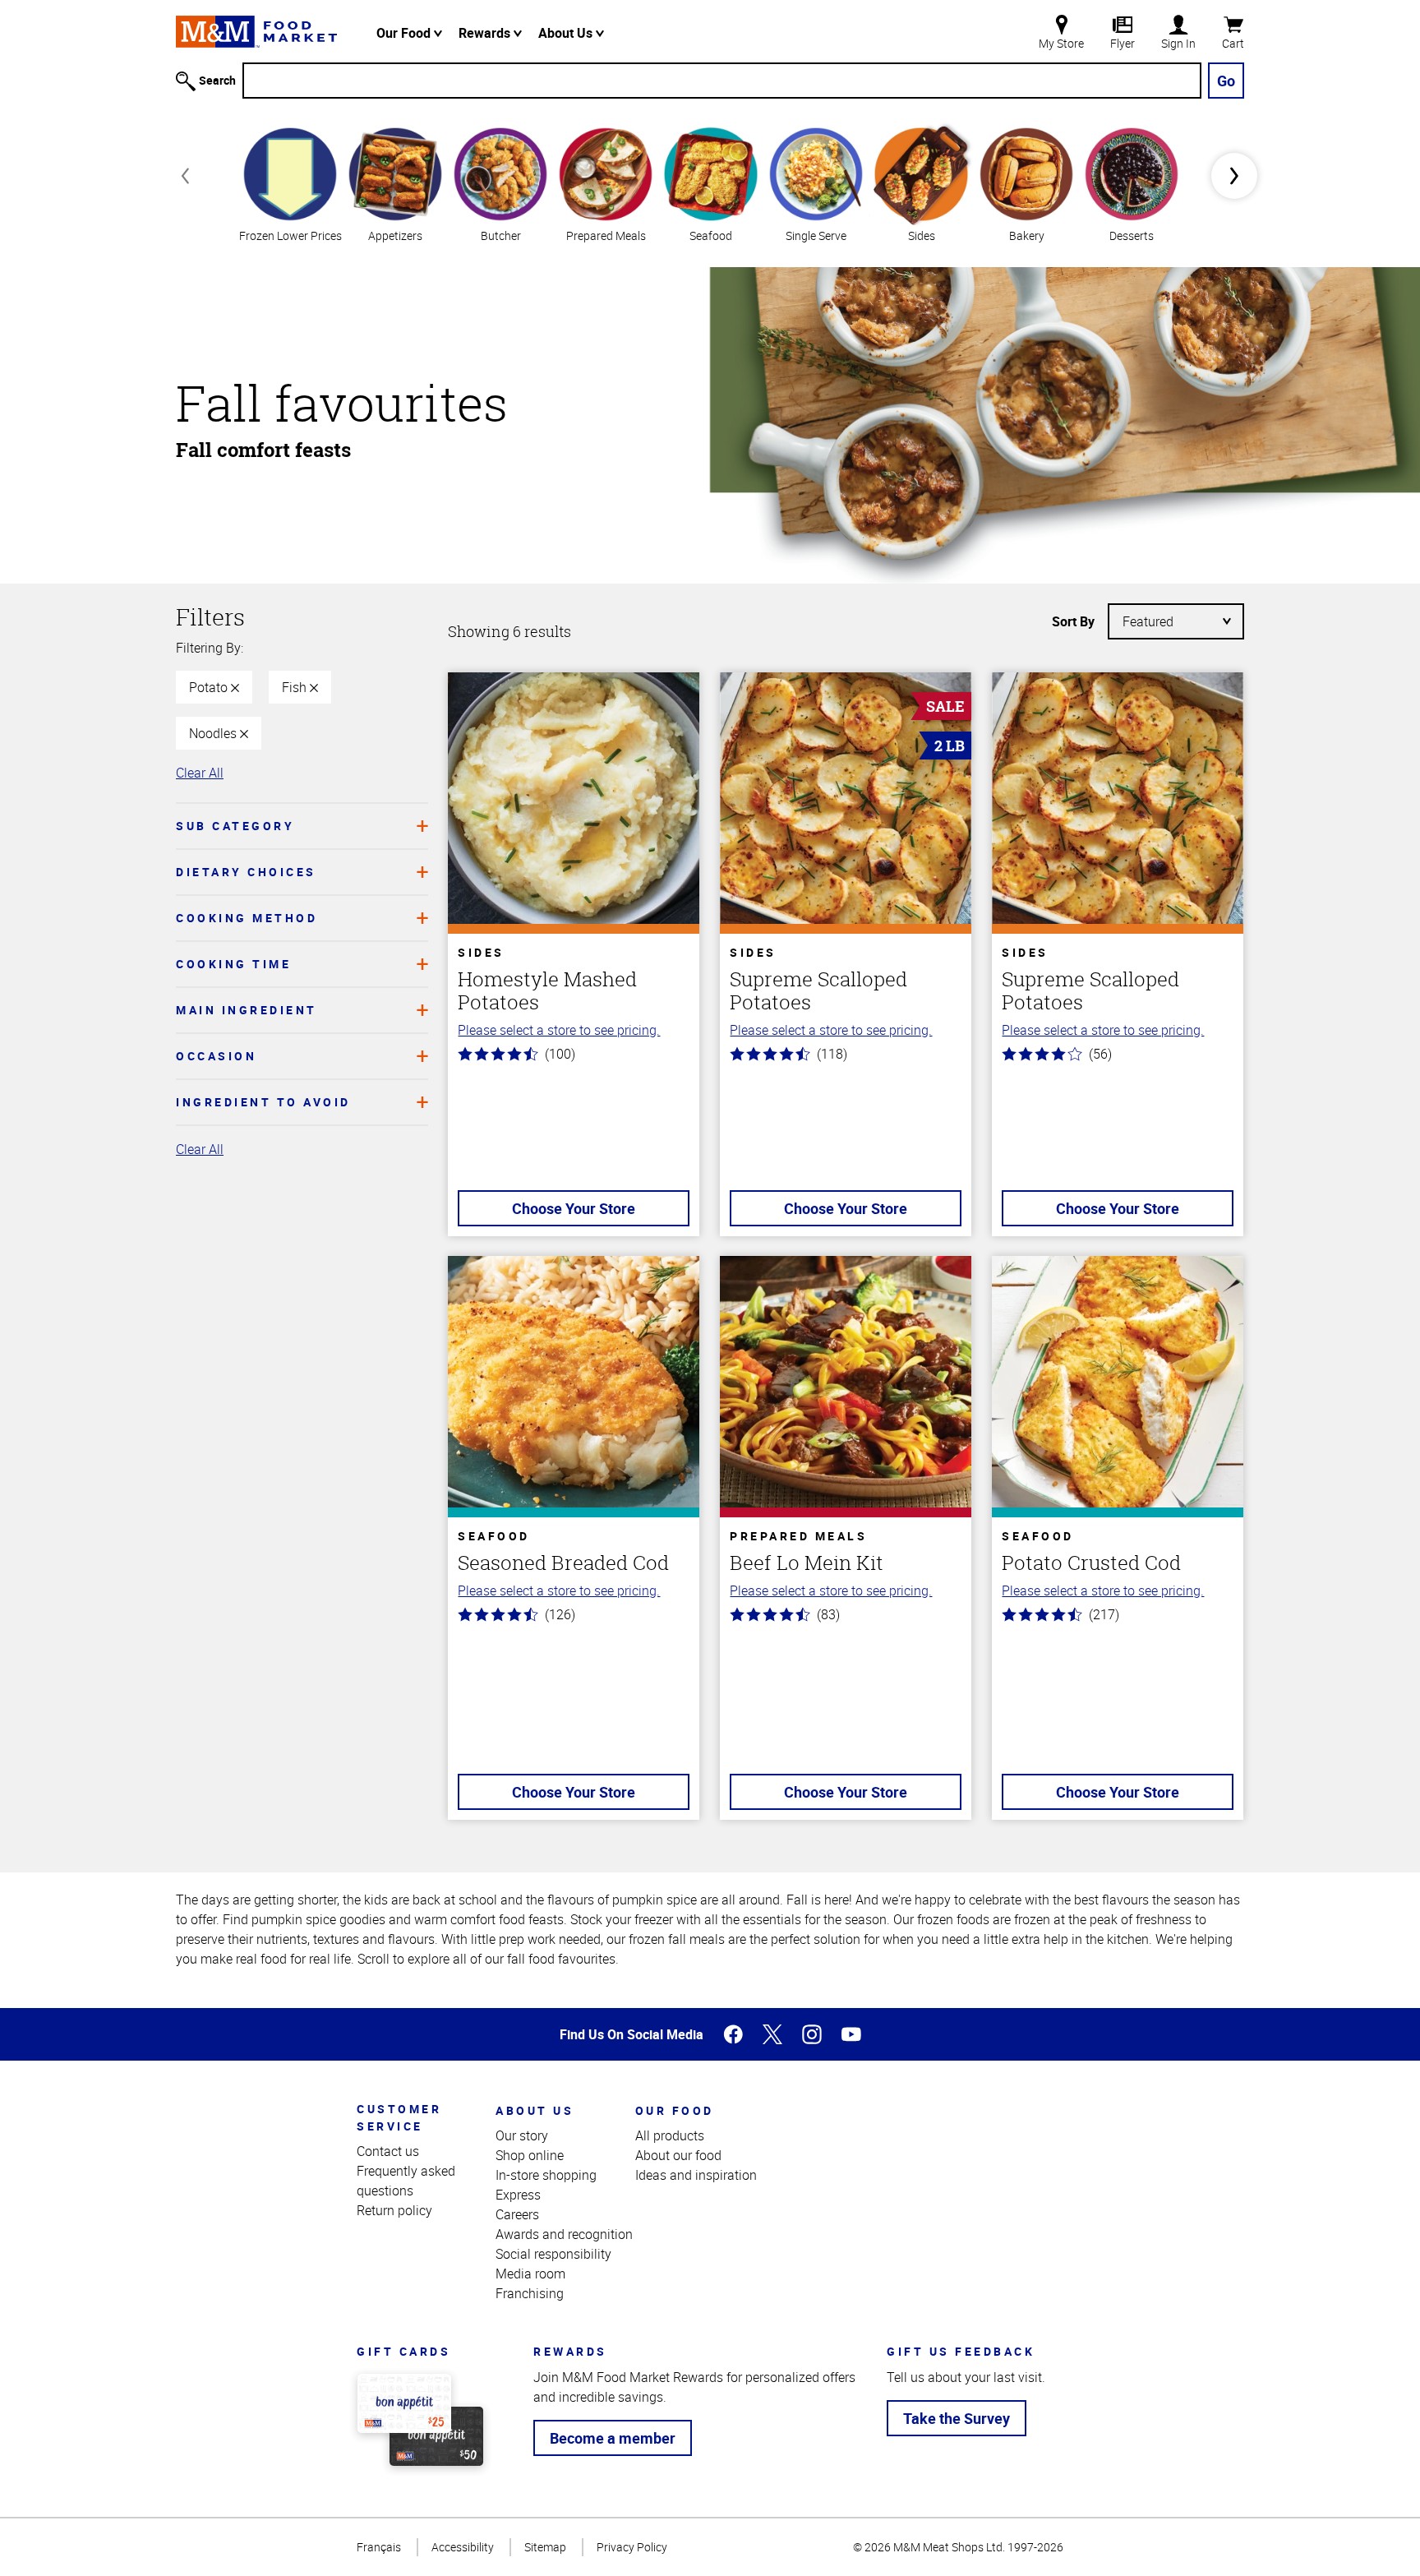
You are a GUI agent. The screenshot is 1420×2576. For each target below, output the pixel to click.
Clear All (200, 773)
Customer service (399, 2117)
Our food (675, 2110)
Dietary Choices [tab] (246, 872)
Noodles (214, 733)
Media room (530, 2274)
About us (535, 2110)
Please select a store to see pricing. (559, 1030)
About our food (678, 2155)
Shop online (530, 2155)
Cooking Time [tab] (233, 964)
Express (518, 2195)
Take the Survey (957, 2418)
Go (1226, 81)
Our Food (405, 33)
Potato (210, 687)
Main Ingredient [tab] (247, 1010)
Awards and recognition (564, 2234)
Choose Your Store (574, 1208)
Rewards (486, 33)
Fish (296, 687)
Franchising (530, 2293)
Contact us (388, 2151)
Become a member (613, 2438)
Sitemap (545, 2547)
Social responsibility (553, 2254)
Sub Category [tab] (235, 826)
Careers (517, 2214)
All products (670, 2135)
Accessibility (463, 2547)
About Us (567, 33)
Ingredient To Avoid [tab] (263, 1102)
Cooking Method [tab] (247, 918)
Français (379, 2547)
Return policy (394, 2210)
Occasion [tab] (216, 1056)
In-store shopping (546, 2175)
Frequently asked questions (406, 2181)
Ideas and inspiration (696, 2175)
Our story (522, 2135)
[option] (290, 183)
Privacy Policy (632, 2547)
